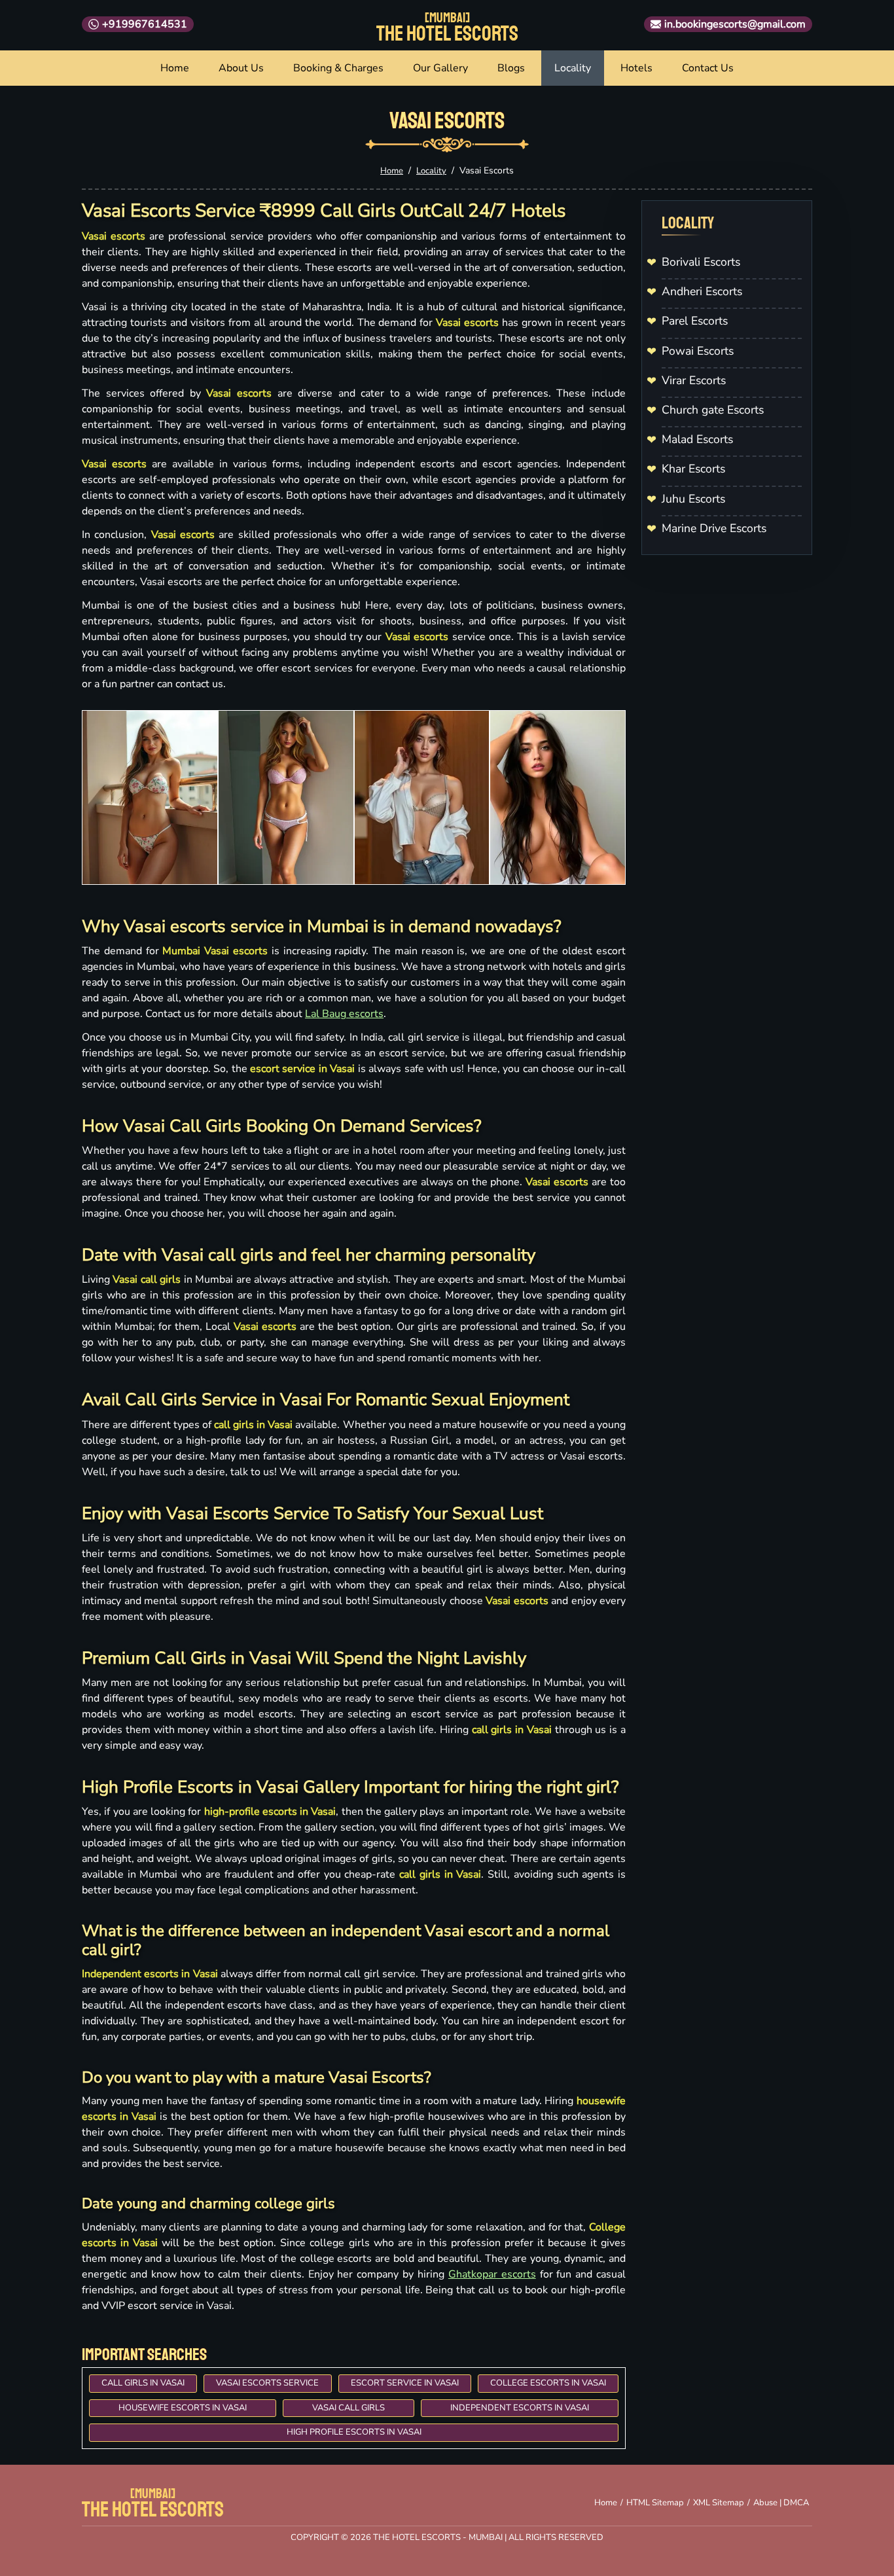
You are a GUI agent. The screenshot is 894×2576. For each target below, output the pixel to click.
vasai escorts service (267, 2383)
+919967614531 (145, 24)
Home (175, 68)
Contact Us (708, 68)
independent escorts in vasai (520, 2408)
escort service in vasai (405, 2383)
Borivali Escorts (701, 262)
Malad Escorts (697, 439)
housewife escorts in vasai (183, 2408)
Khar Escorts (693, 469)
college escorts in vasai (548, 2383)
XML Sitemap (719, 2503)
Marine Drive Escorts (714, 528)
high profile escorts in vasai (354, 2432)
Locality (573, 68)
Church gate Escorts (713, 410)
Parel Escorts (695, 321)
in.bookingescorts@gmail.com (735, 24)
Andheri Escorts (702, 291)
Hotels (636, 68)
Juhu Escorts (693, 499)
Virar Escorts (694, 380)
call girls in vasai (143, 2383)
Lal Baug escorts (344, 1014)
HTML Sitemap (655, 2503)
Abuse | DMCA (781, 2503)
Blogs (511, 68)
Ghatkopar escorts (492, 2274)
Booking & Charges (338, 68)
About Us (241, 68)
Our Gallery (440, 68)
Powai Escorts (698, 351)
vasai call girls (349, 2408)
